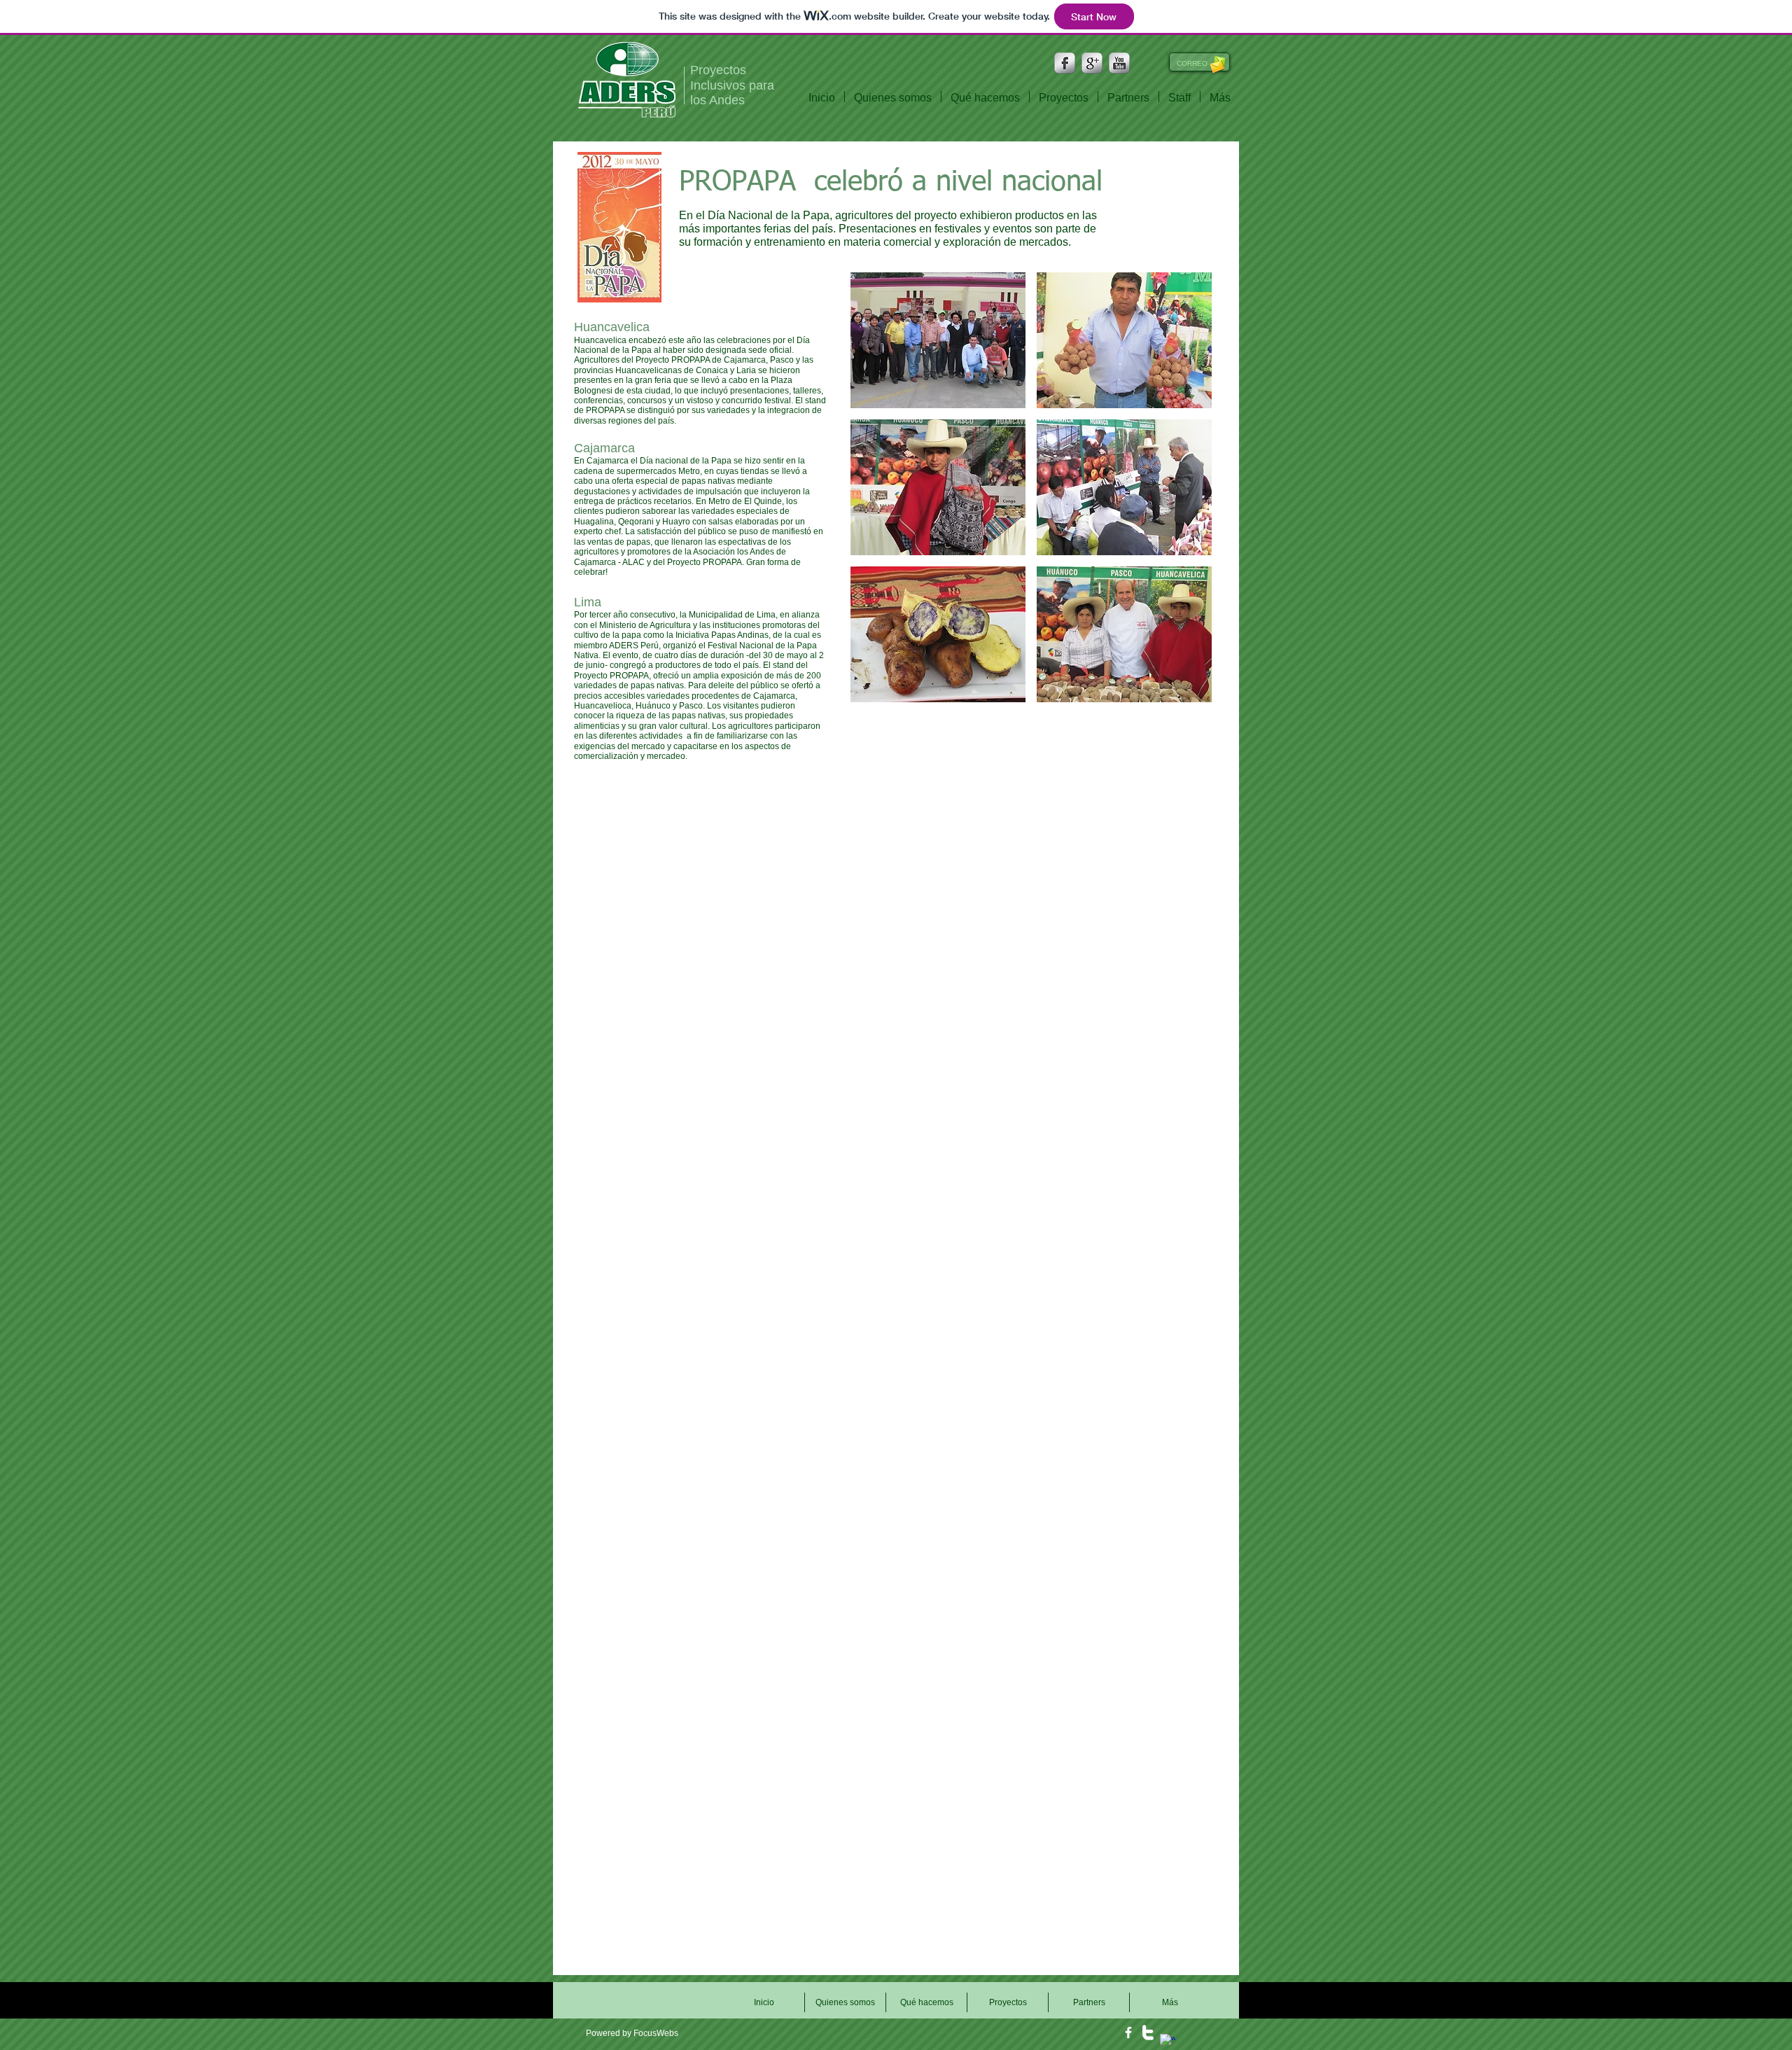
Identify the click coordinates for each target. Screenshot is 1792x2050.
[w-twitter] (1148, 2032)
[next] (1186, 495)
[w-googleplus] (1168, 2042)
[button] (938, 340)
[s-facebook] (1065, 63)
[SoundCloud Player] (640, 2000)
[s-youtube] (1119, 63)
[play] (1182, 690)
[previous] (876, 495)
